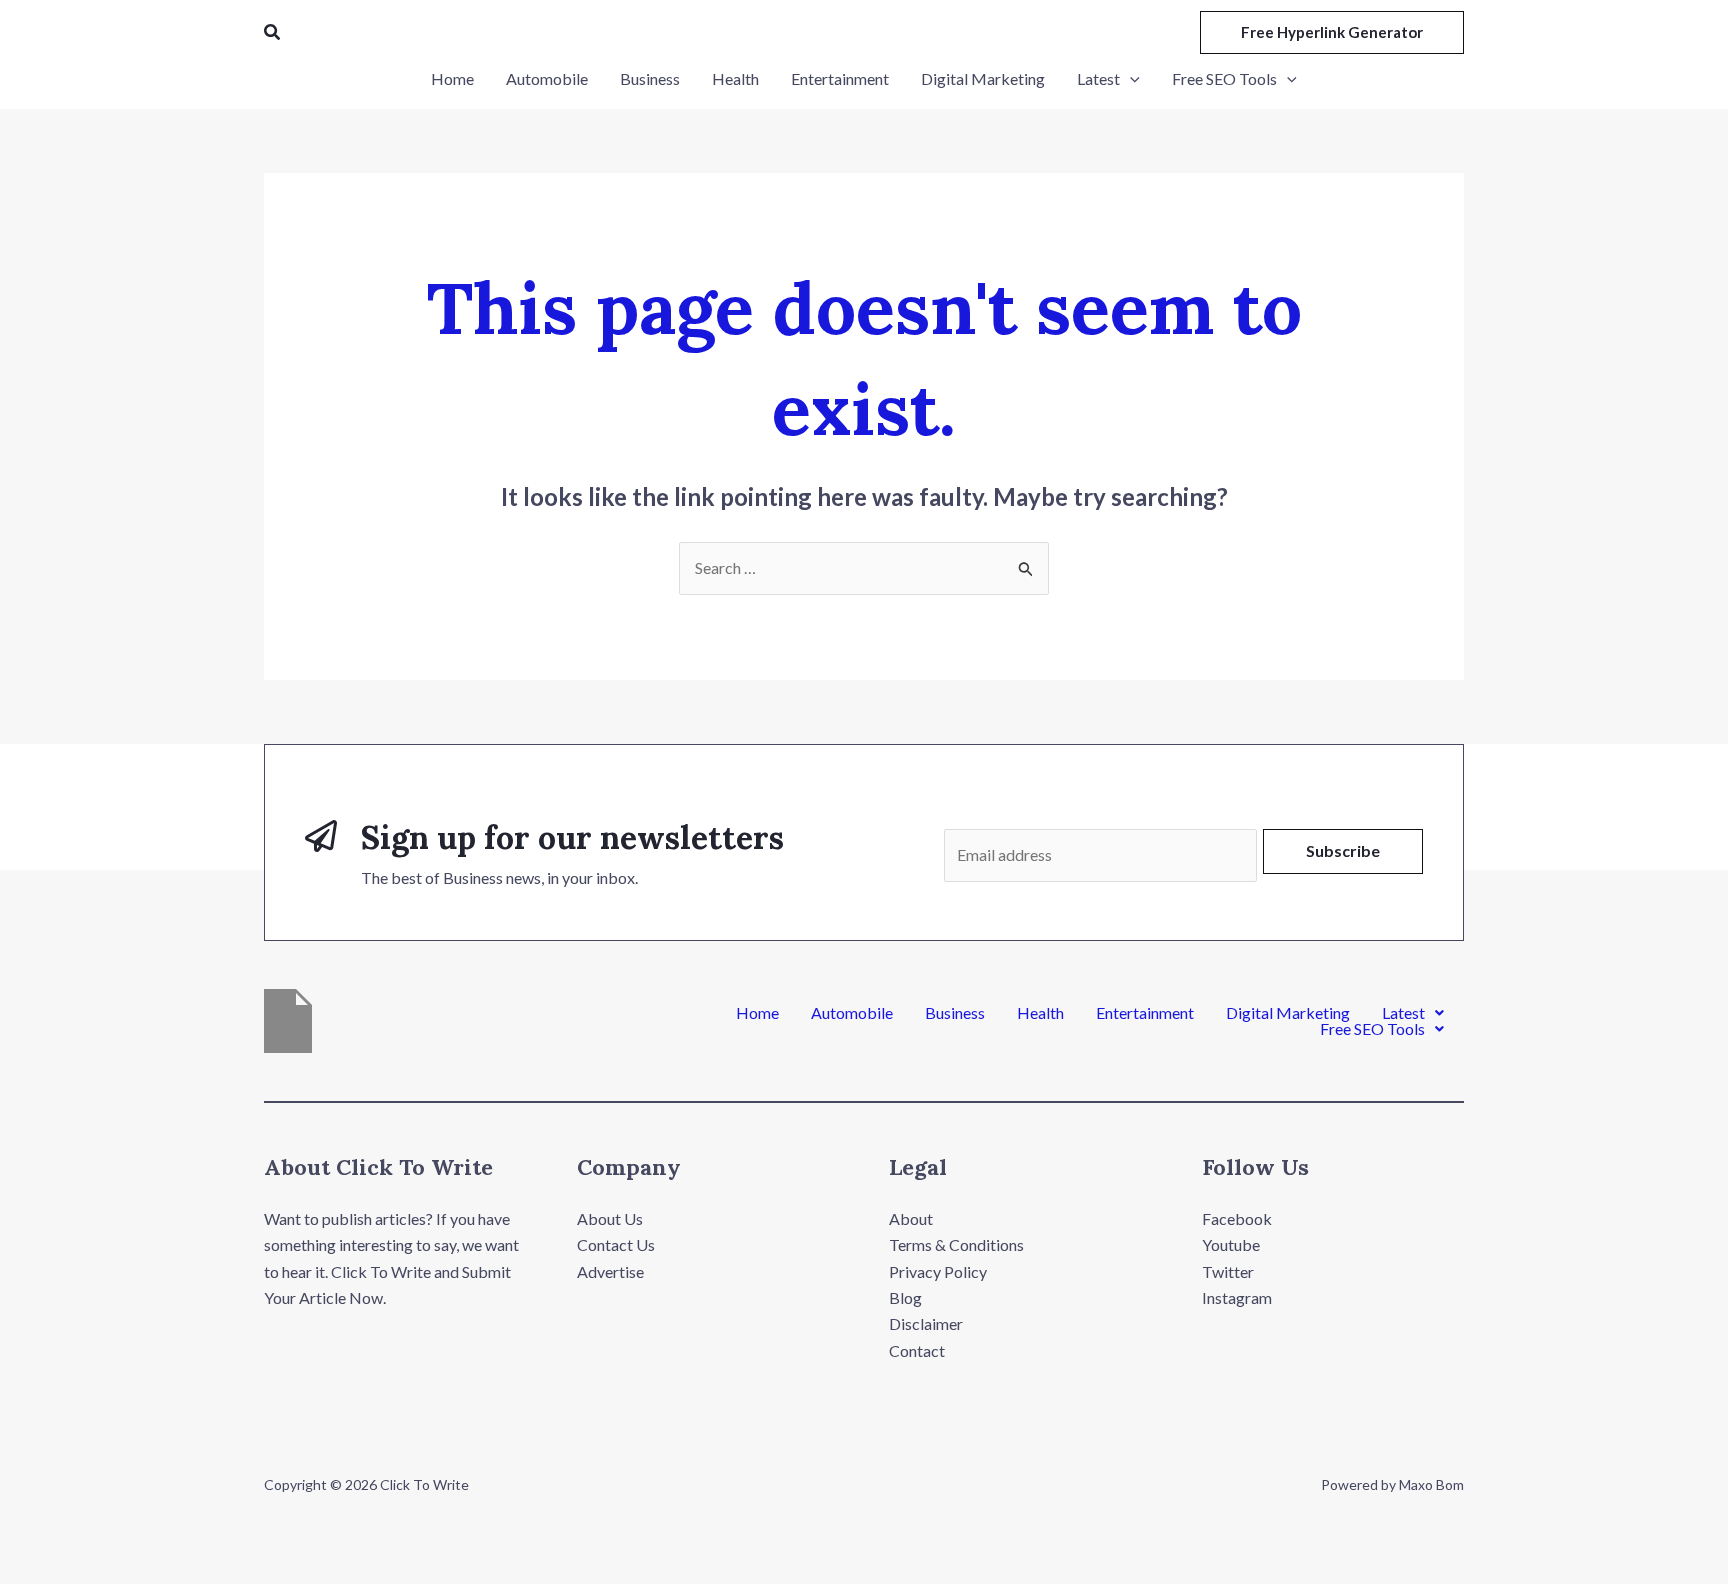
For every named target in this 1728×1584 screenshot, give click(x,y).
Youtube (1231, 1244)
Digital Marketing (1288, 1013)
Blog (905, 1297)
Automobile (852, 1013)
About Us (610, 1218)
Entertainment (1145, 1013)
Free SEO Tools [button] (1372, 1029)
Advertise (610, 1271)
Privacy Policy (938, 1271)
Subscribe (1343, 850)
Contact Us (616, 1244)
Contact (917, 1350)
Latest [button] (1403, 1013)
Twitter (1228, 1271)
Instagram (1237, 1297)
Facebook (1237, 1218)
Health (1040, 1013)
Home (757, 1013)
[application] (1130, 79)
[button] (273, 32)
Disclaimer (926, 1323)
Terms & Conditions (956, 1244)
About (911, 1218)
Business (955, 1013)
